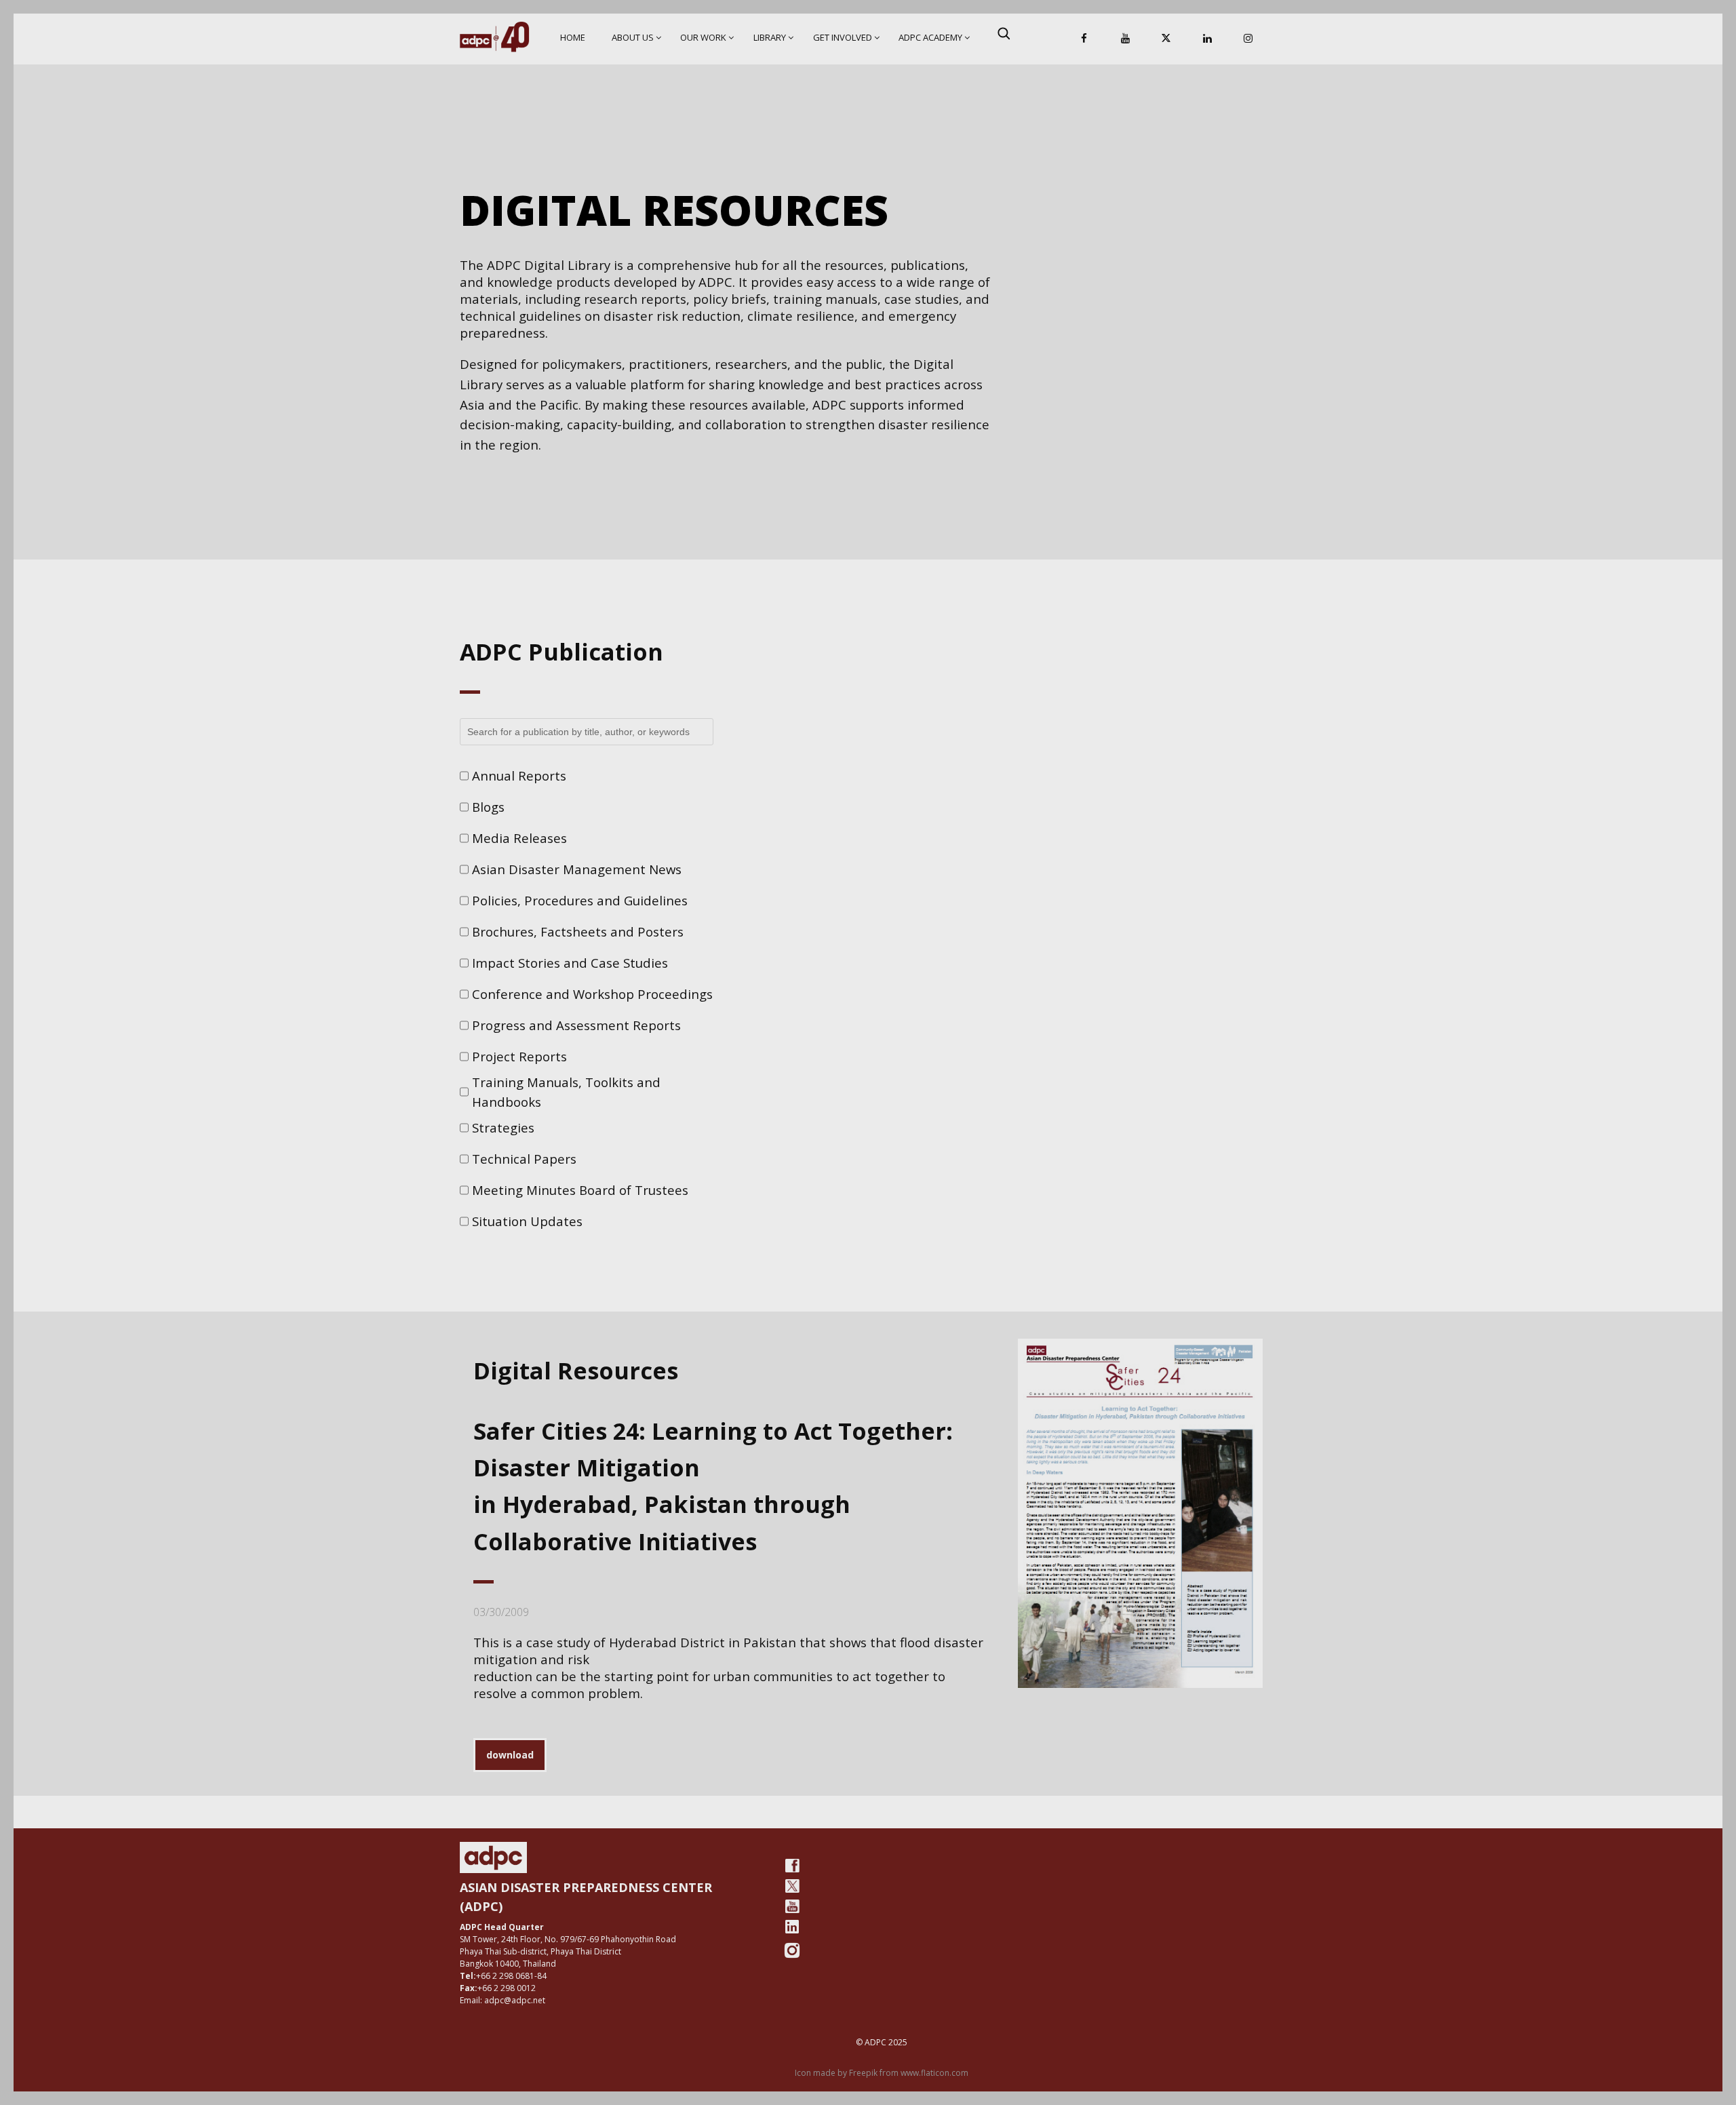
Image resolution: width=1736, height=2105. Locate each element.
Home (573, 37)
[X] (1166, 39)
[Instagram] (1248, 39)
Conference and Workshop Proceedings (592, 994)
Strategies (503, 1127)
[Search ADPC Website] (1004, 33)
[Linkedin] (1207, 39)
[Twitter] (792, 1886)
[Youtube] (792, 1906)
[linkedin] (792, 1927)
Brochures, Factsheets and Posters (578, 931)
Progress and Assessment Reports (576, 1025)
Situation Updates (527, 1221)
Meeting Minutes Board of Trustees (580, 1190)
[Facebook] (1084, 39)
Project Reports (519, 1056)
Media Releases (519, 838)
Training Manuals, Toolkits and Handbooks (566, 1092)
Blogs (488, 807)
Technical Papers (524, 1159)
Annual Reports (519, 775)
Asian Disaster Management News (577, 869)
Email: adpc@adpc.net (502, 2000)
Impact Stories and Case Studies (570, 963)
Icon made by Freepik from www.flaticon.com (882, 2073)
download (510, 1755)
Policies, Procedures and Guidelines (580, 900)
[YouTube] (1125, 39)
